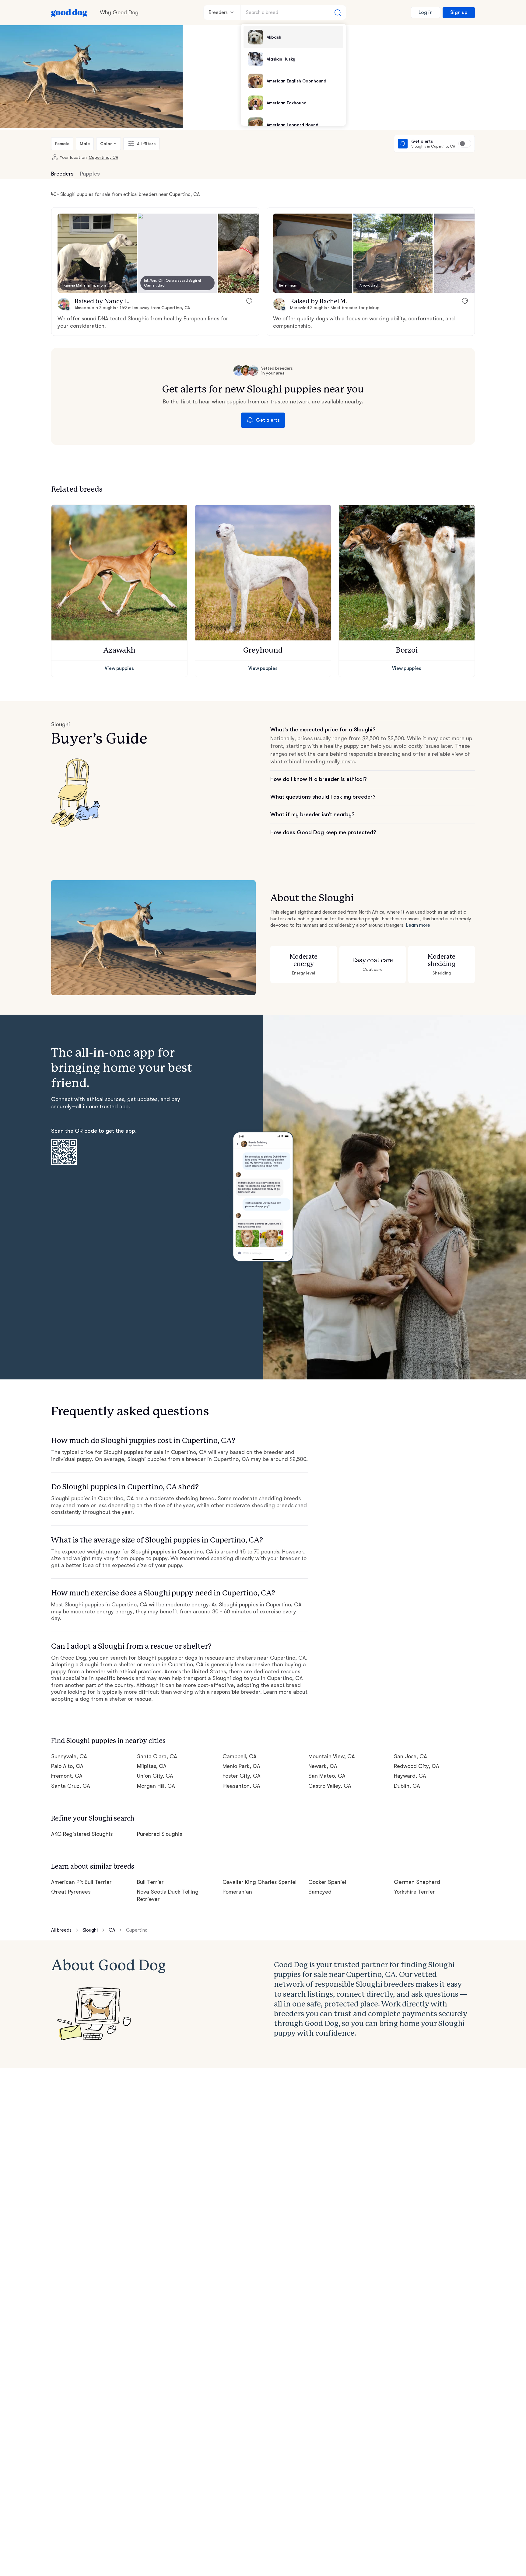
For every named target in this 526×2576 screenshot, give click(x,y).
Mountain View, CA (332, 1756)
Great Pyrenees (71, 1892)
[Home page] (69, 12)
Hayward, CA (410, 1776)
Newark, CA (323, 1766)
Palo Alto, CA (67, 1766)
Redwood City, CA (417, 1766)
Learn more (418, 925)
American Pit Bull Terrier (81, 1882)
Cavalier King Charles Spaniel (259, 1882)
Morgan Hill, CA (156, 1786)
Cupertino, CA (103, 157)
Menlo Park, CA (241, 1766)
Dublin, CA (407, 1786)
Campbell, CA (240, 1756)
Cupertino (137, 1930)
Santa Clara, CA (157, 1756)
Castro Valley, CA (330, 1786)
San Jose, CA (410, 1756)
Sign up (459, 12)
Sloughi (90, 1930)
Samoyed (320, 1892)
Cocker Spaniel (327, 1882)
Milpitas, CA (152, 1766)
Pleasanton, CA (241, 1786)
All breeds (61, 1930)
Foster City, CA (242, 1776)
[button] (97, 253)
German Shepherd (417, 1882)
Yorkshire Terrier (414, 1892)
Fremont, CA (67, 1776)
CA (112, 1930)
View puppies (119, 668)
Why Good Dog (119, 12)
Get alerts (268, 420)
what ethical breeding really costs (312, 762)
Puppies (90, 174)
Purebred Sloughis (160, 1834)
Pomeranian (237, 1892)
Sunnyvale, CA (69, 1756)
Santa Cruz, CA (71, 1786)
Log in (426, 12)
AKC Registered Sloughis (82, 1834)
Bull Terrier (151, 1882)
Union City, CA (155, 1776)
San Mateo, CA (327, 1776)
